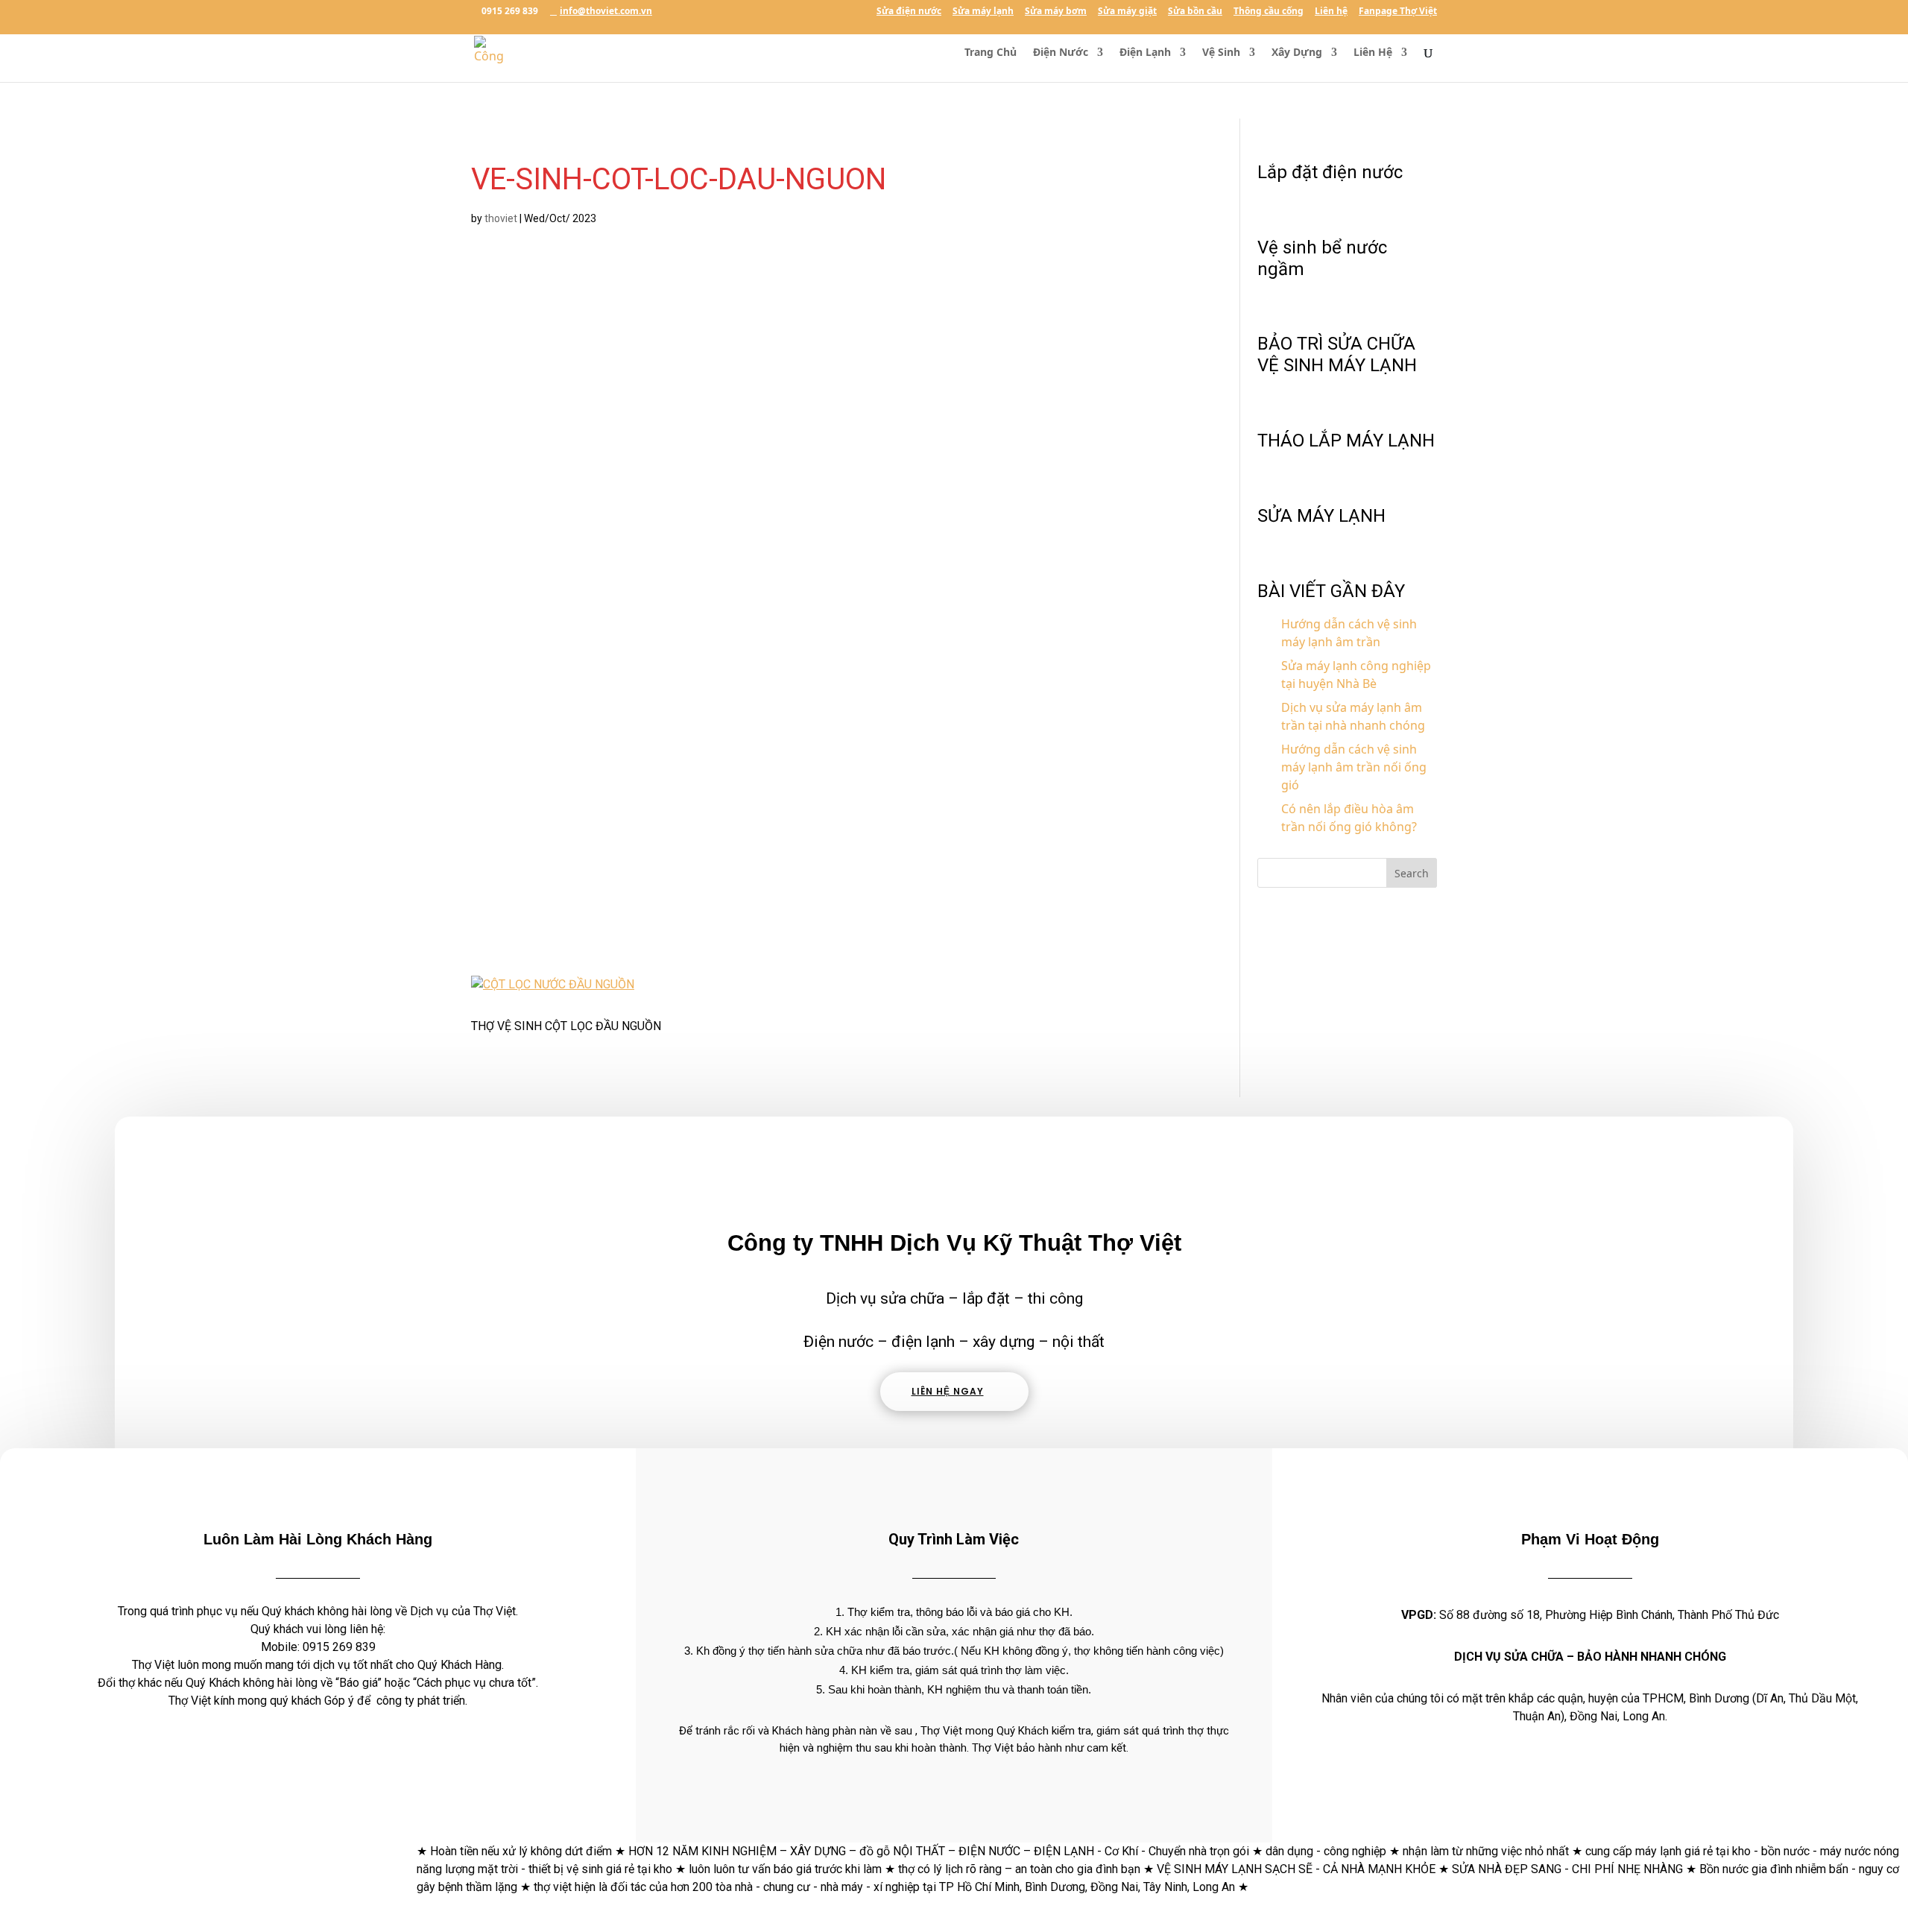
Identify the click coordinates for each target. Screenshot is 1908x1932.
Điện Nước (1061, 53)
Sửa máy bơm (1056, 12)
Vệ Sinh (1221, 53)
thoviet (501, 218)
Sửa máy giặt (1127, 12)
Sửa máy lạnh (983, 12)
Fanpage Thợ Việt (1398, 12)
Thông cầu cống (1269, 12)
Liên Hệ (1373, 53)
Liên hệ (1331, 12)
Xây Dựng (1297, 53)
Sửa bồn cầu (1195, 12)
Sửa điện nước (909, 12)
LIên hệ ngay (948, 1391)
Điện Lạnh (1145, 53)
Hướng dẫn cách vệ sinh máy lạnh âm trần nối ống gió (1354, 767)
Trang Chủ (991, 53)
